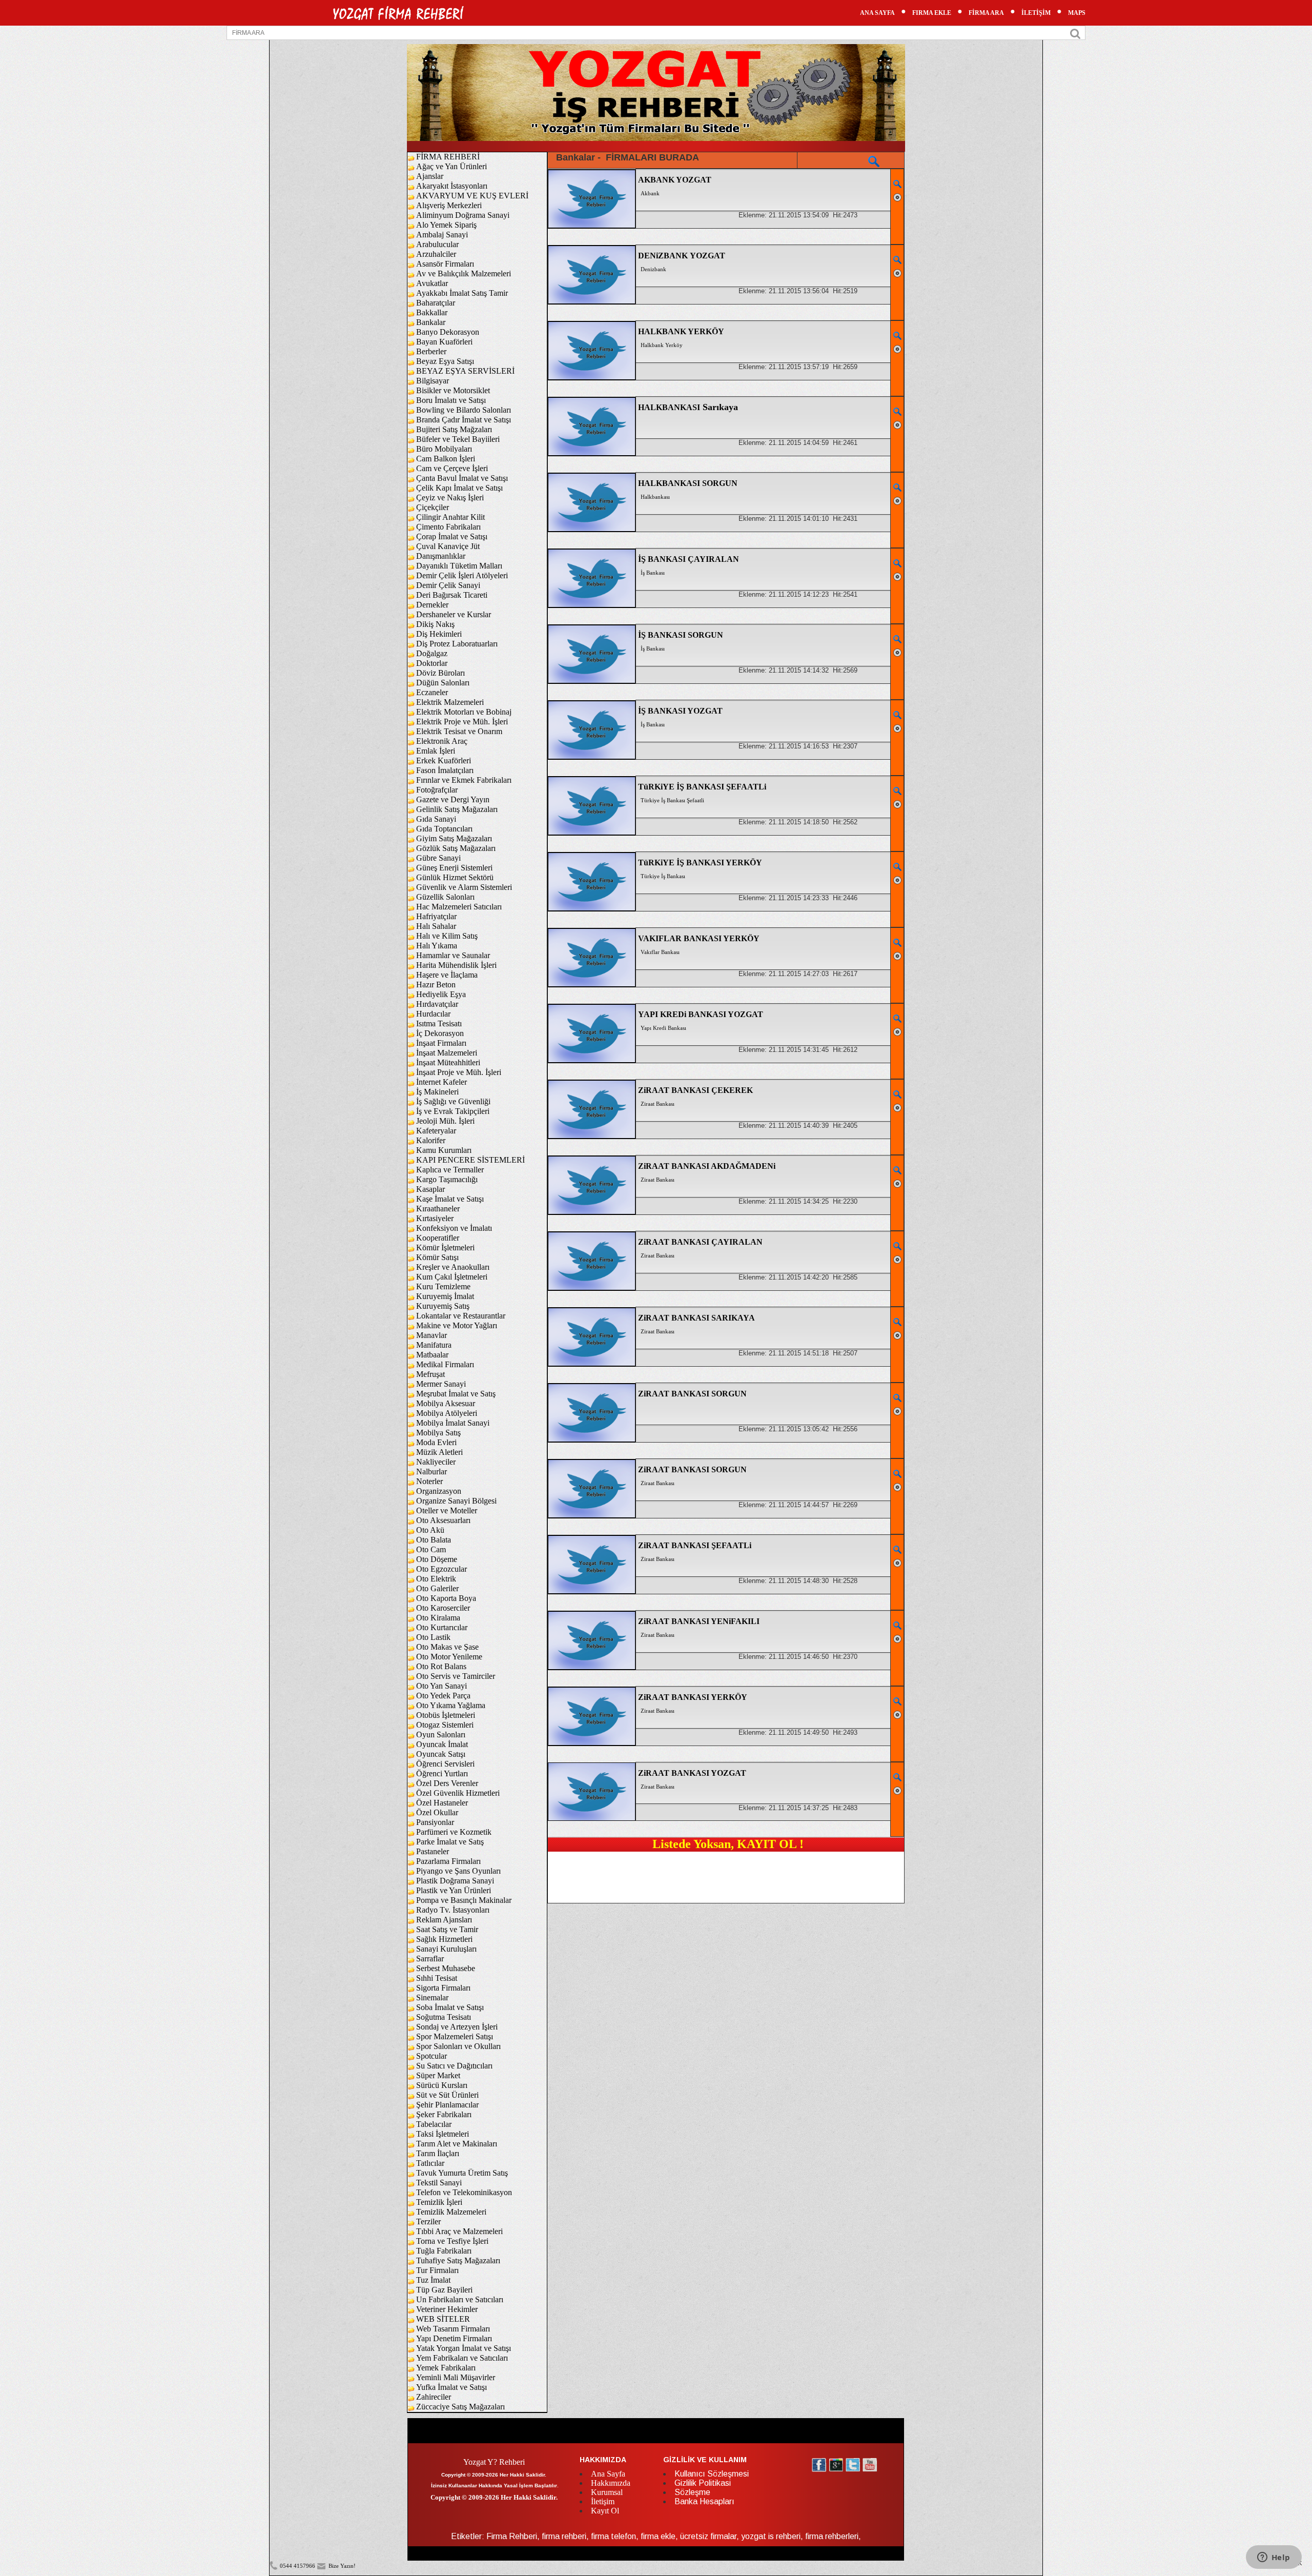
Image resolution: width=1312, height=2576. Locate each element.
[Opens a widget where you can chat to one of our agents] (1274, 2558)
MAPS (1077, 13)
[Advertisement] (726, 1875)
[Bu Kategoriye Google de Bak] (874, 161)
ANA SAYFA (877, 13)
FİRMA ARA (986, 13)
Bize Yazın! (341, 2566)
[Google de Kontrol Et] (897, 184)
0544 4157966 (298, 2566)
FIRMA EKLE (932, 13)
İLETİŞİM (1036, 13)
